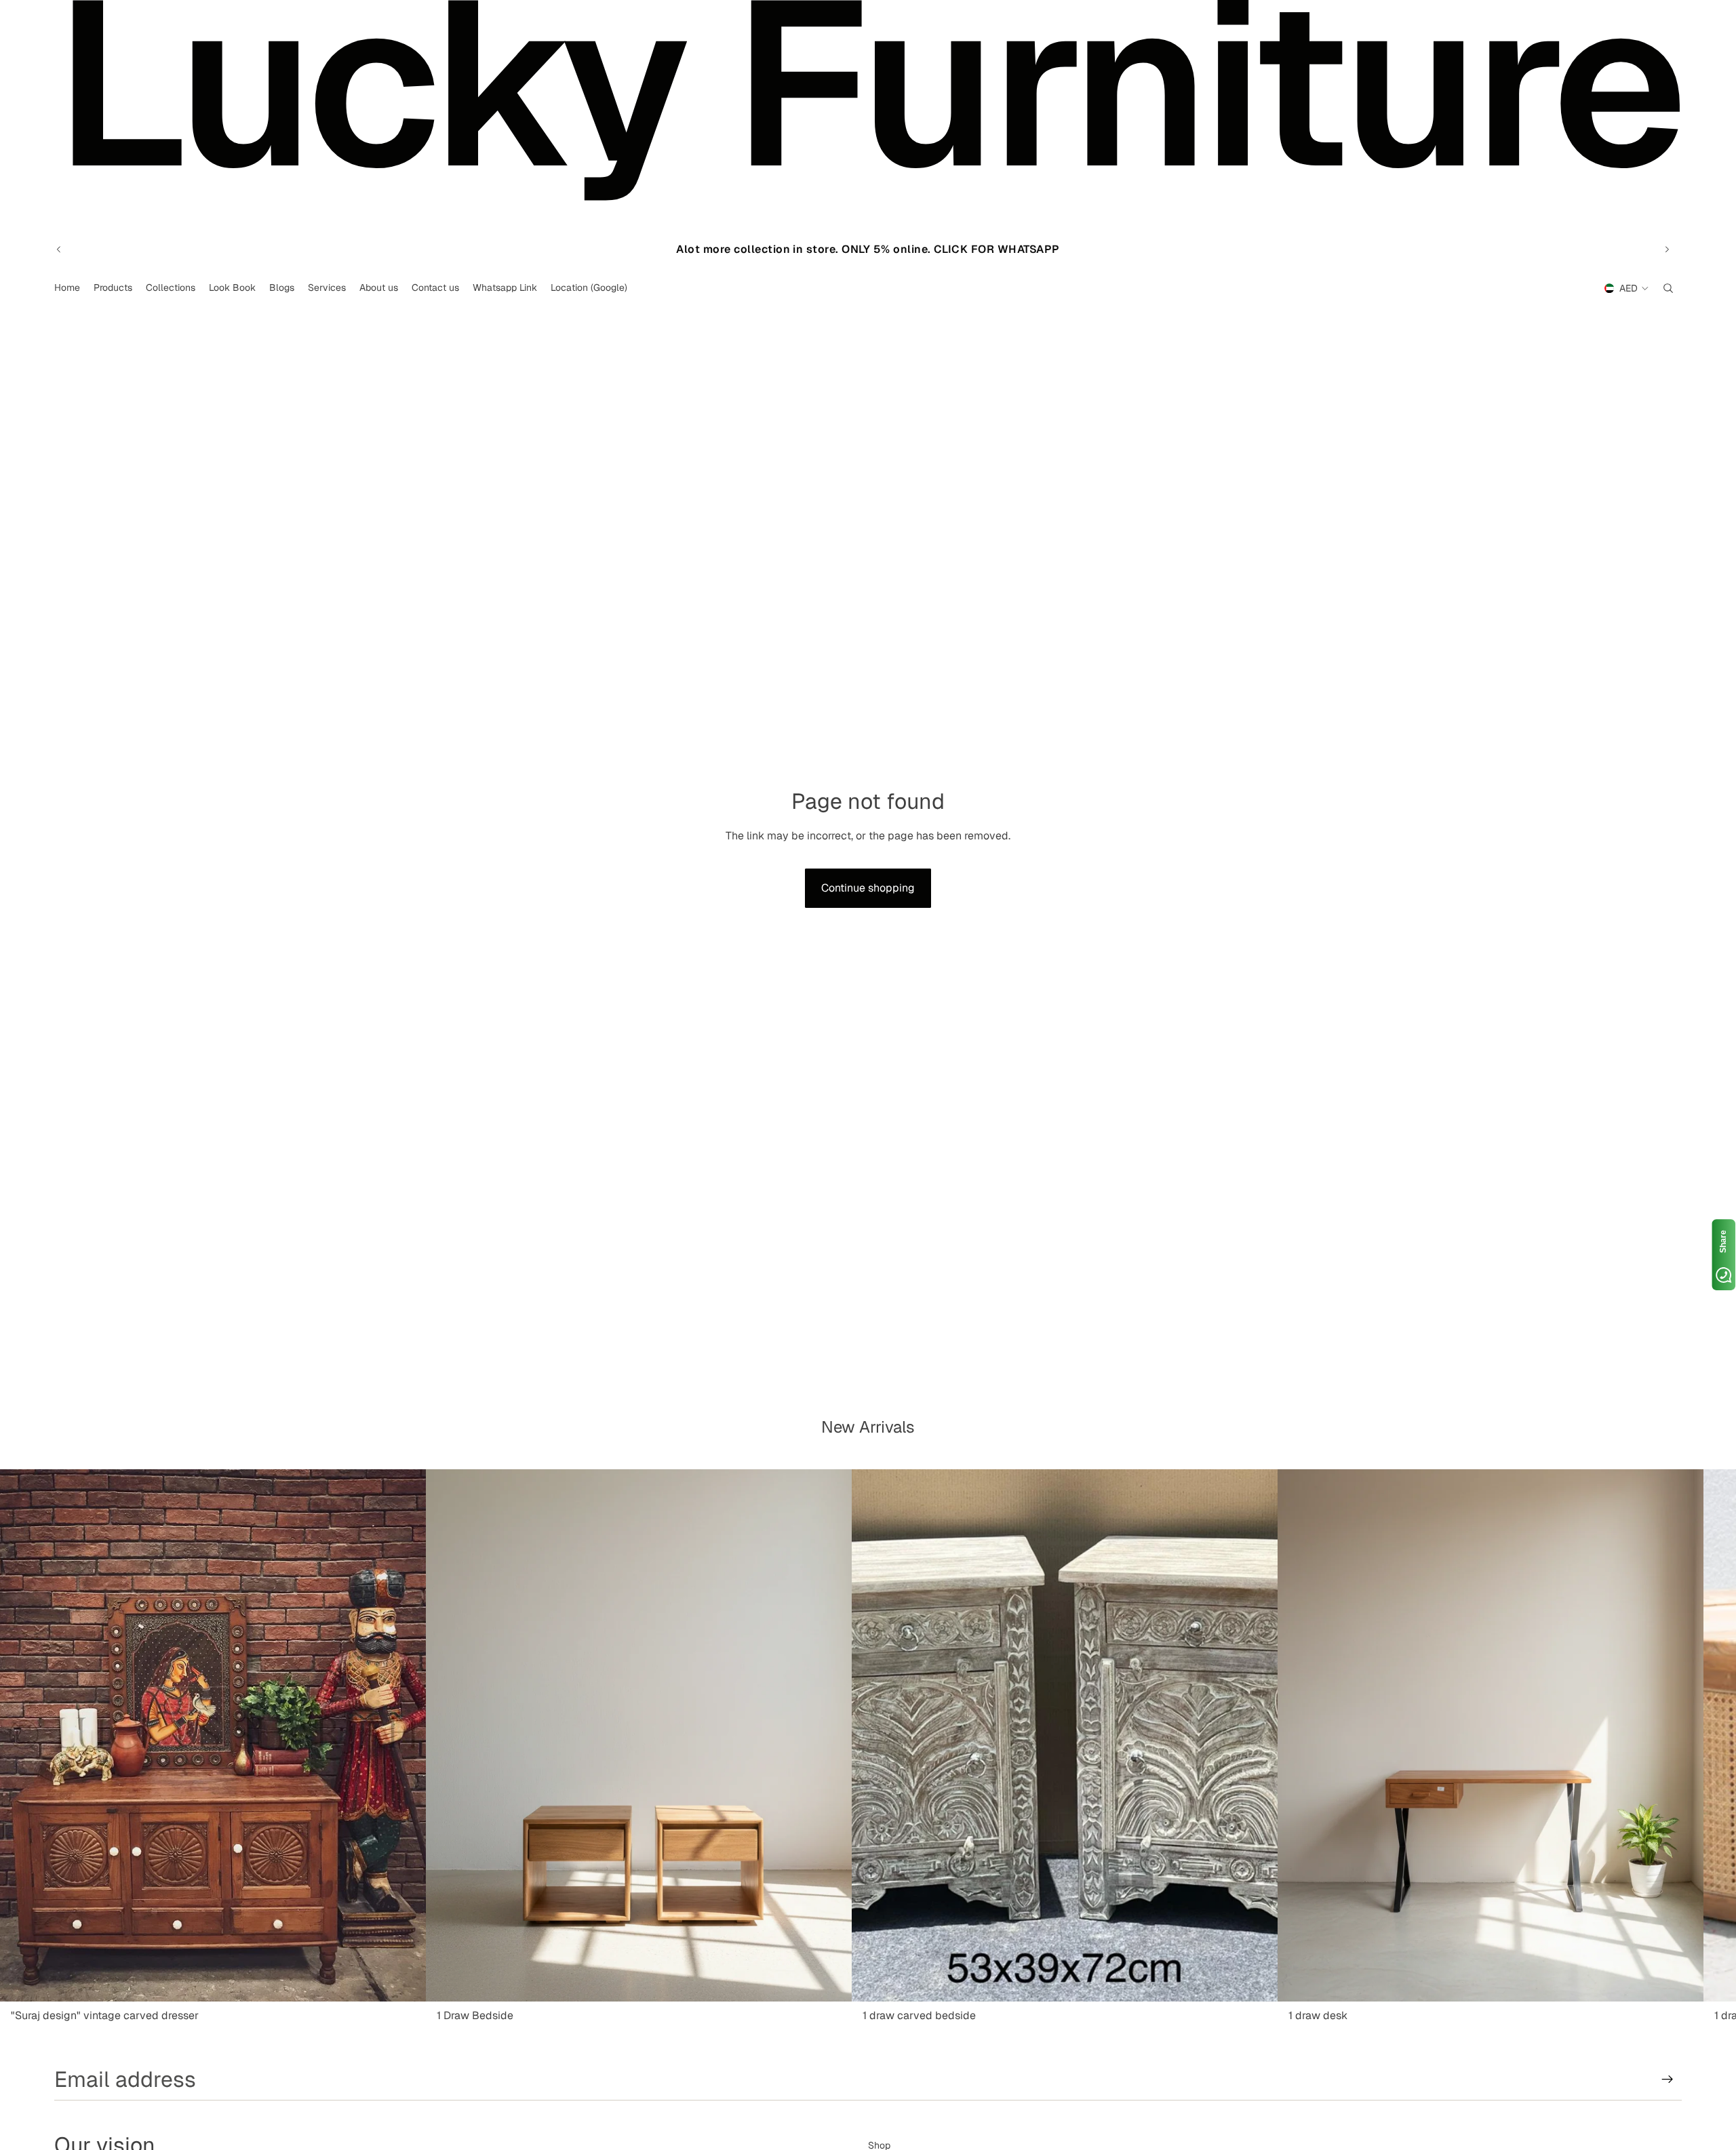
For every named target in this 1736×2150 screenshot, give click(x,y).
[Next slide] (1667, 250)
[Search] (1668, 288)
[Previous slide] (59, 250)
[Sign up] (1668, 2079)
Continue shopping (868, 888)
